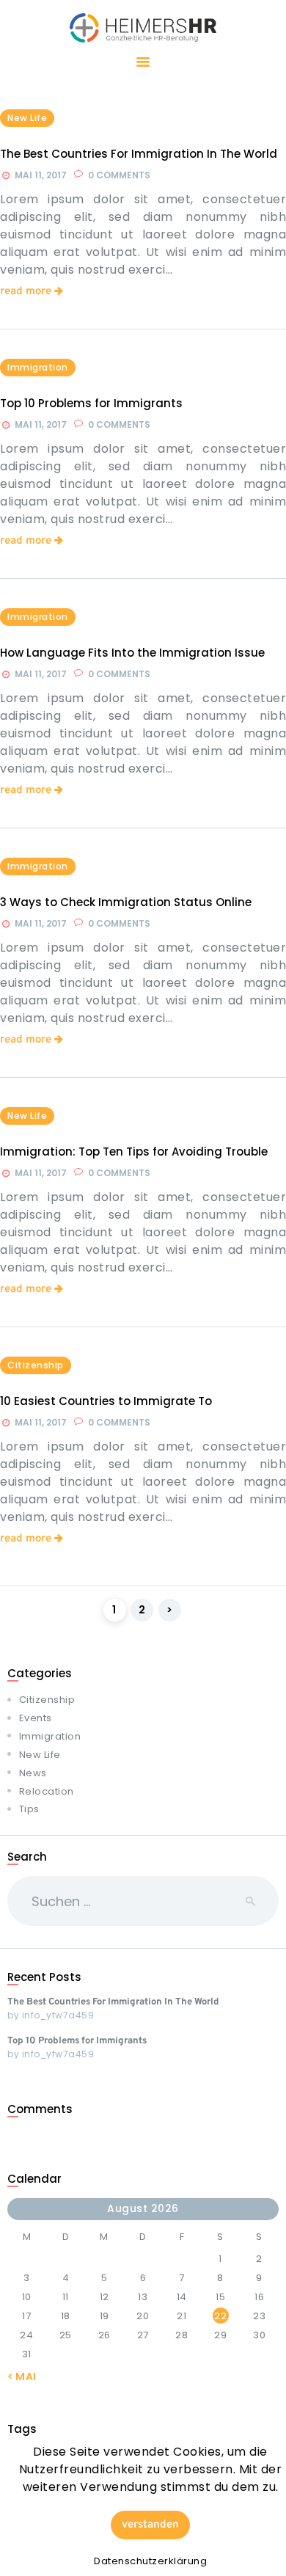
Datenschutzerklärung (150, 2561)
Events (36, 1718)
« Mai (22, 2376)
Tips (29, 1809)
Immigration (38, 367)
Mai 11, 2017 (41, 175)
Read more (26, 292)
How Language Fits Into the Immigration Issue (132, 653)
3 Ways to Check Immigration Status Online (126, 902)
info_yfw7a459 (58, 2015)
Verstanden (150, 2525)
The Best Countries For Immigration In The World (139, 154)
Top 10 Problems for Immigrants (91, 404)
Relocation (47, 1791)
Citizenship (36, 1365)
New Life (27, 118)
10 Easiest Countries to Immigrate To (106, 1401)
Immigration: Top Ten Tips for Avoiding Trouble (134, 1152)
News (33, 1773)
